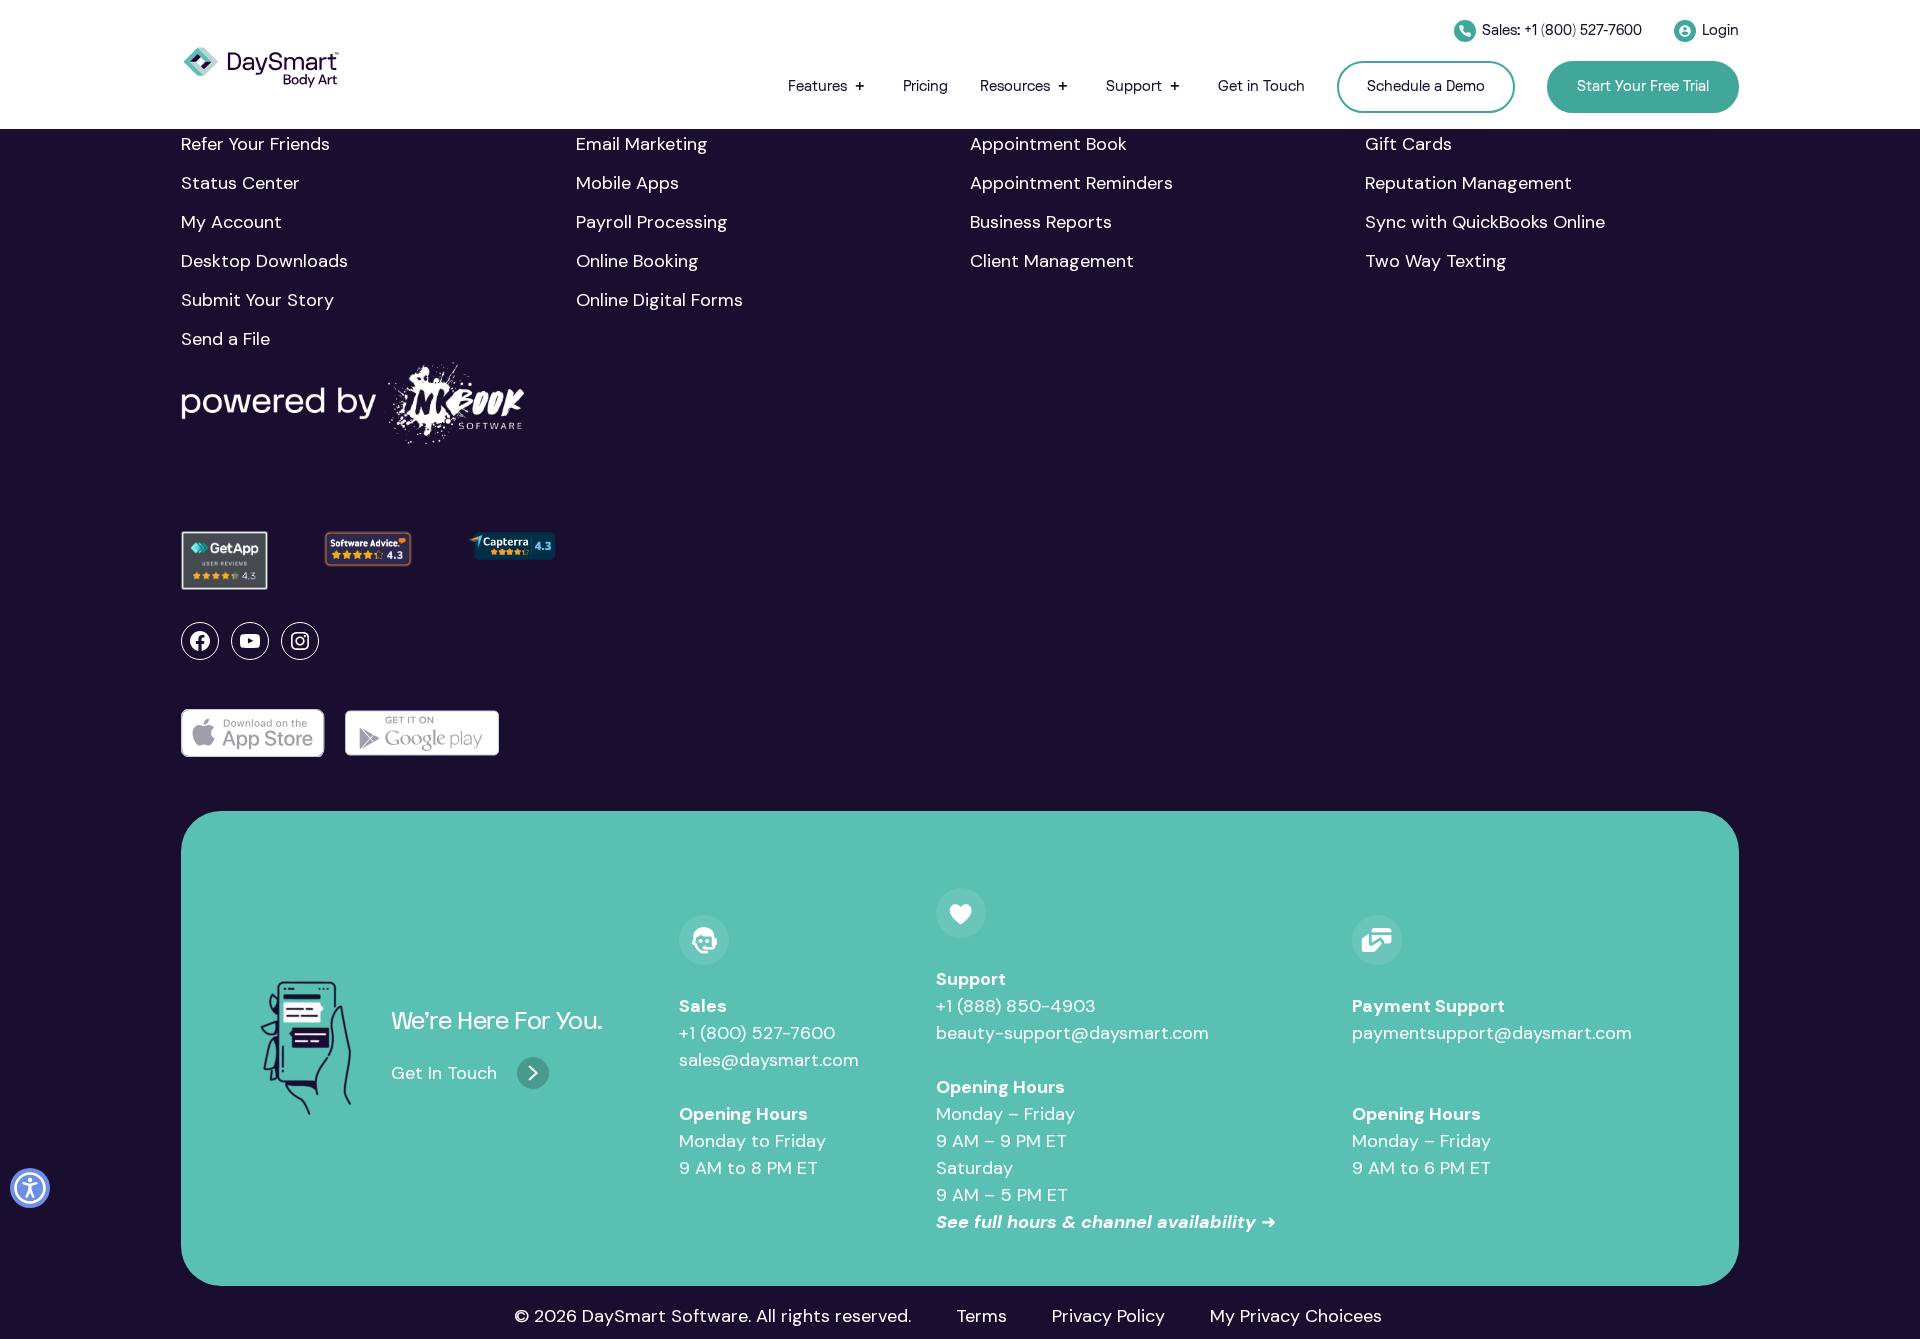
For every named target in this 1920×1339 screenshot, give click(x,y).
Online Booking (637, 261)
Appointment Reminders (1071, 183)
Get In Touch (444, 1073)
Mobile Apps (627, 183)
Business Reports (1041, 222)
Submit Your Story (257, 300)
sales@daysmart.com (769, 1060)
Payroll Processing (652, 222)
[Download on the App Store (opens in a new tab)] (253, 733)
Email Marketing (642, 144)
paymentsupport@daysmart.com (1492, 1033)
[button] (829, 86)
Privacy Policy (1108, 1316)
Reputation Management (1468, 183)
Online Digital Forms (659, 300)
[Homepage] (261, 67)
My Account (231, 222)
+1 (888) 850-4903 (1016, 1006)
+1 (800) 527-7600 (757, 1033)
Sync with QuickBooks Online (1485, 222)
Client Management (1052, 261)
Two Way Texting (1436, 261)
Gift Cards (1408, 144)
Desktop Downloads (264, 261)
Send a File (225, 339)
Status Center (240, 183)
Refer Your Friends (255, 144)
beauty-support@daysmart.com (1072, 1033)
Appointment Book (1048, 144)
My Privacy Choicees (1296, 1316)
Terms (981, 1316)
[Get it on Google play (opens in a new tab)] (422, 733)
